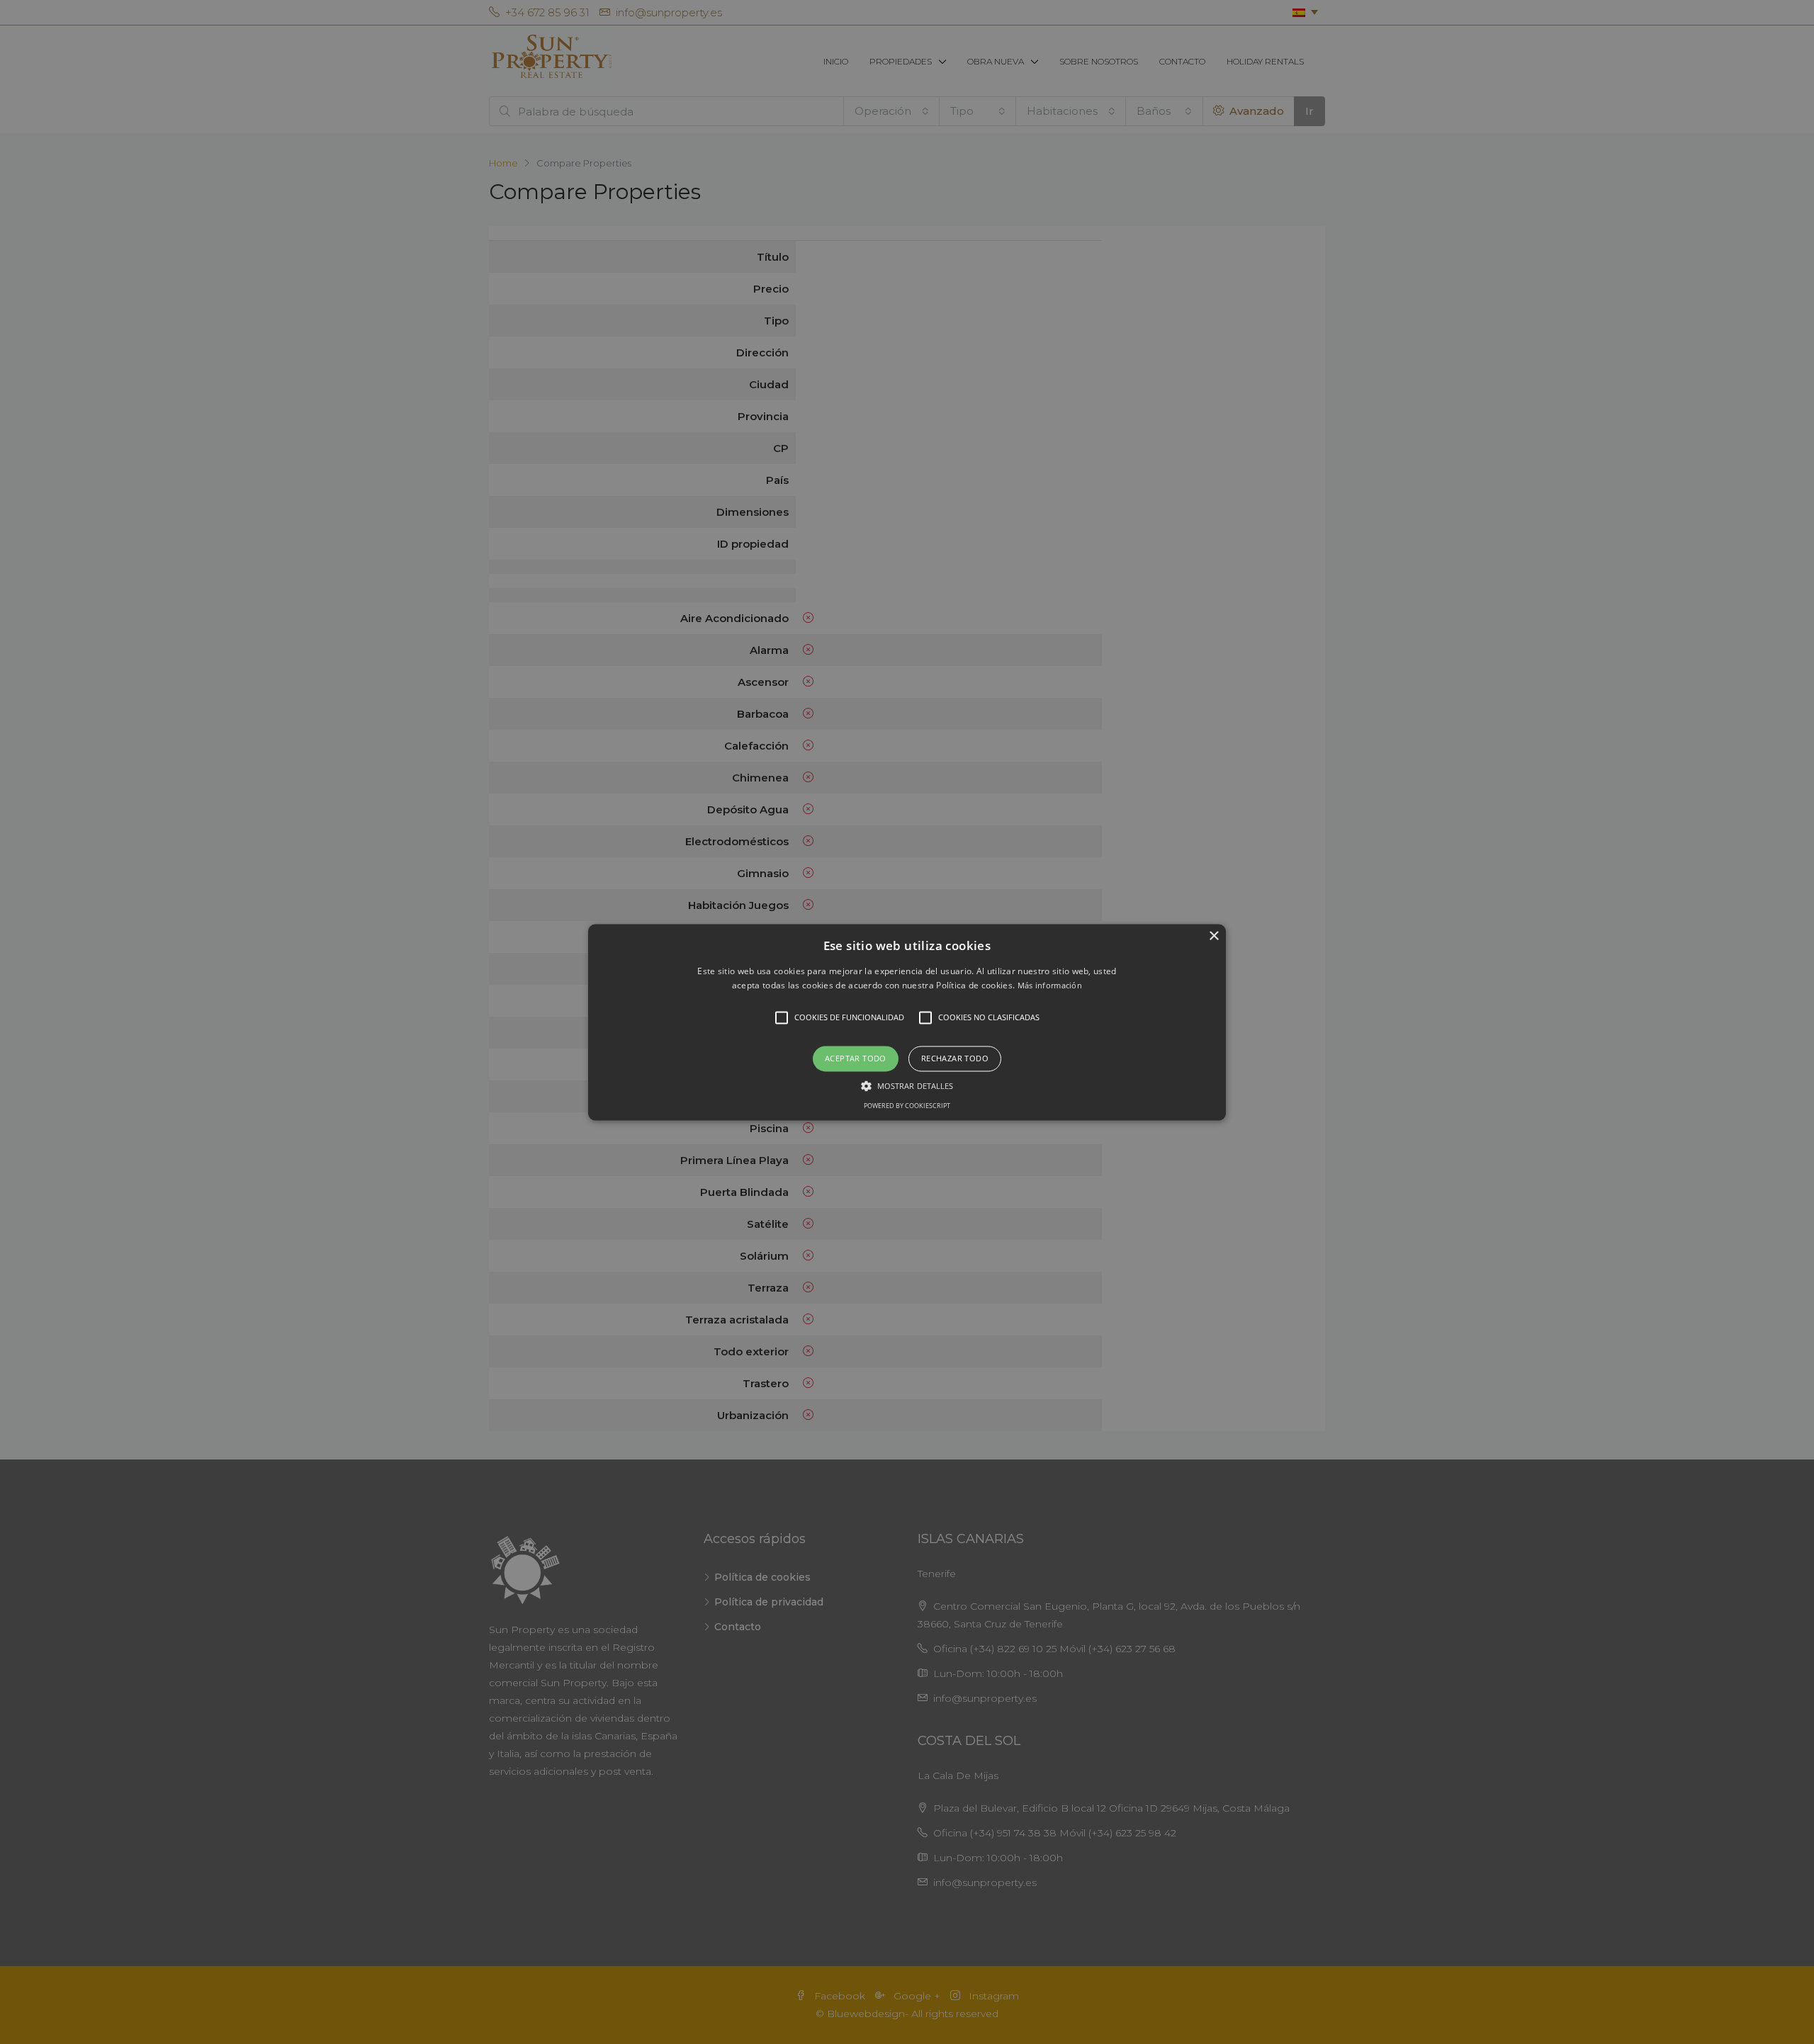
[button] (907, 1022)
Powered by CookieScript (907, 1106)
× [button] (1213, 936)
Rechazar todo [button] (955, 1059)
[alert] (907, 1022)
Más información (1050, 985)
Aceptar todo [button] (856, 1059)
